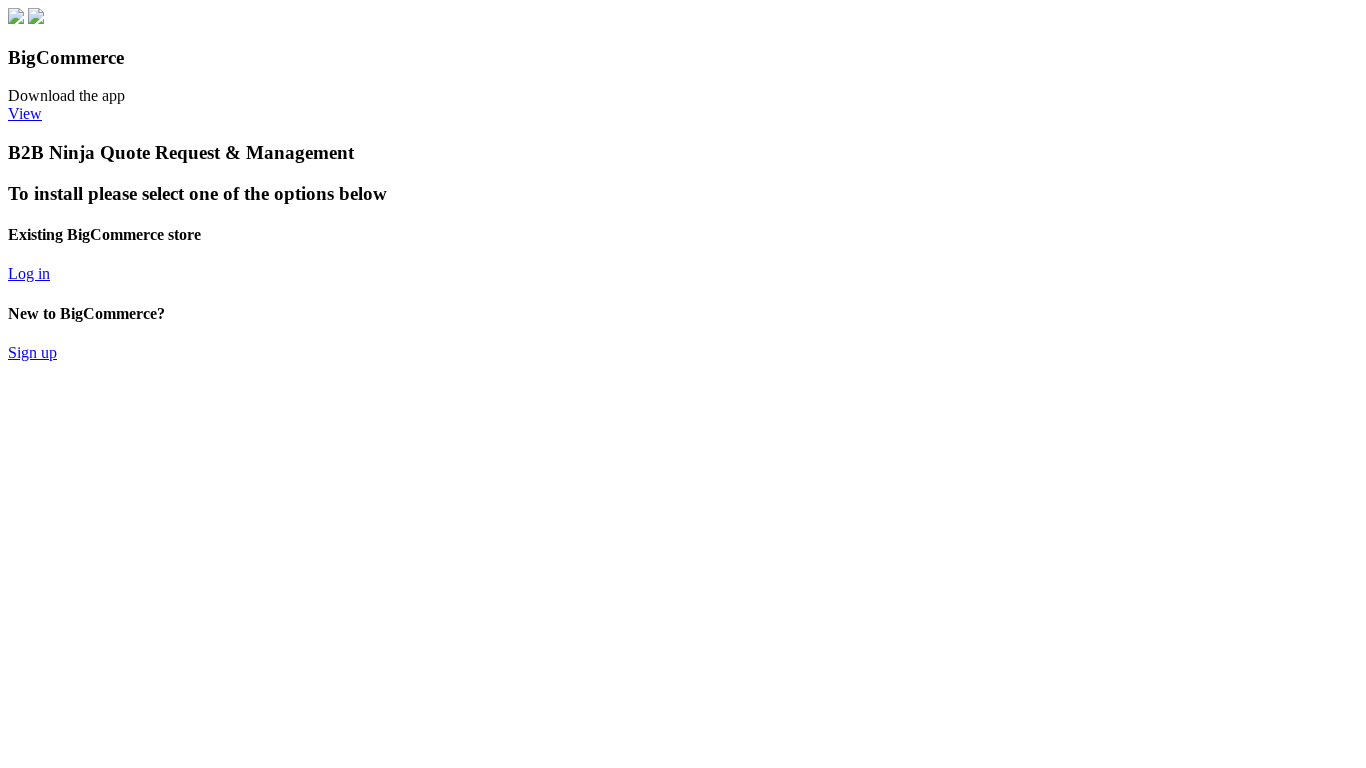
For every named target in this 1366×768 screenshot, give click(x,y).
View (25, 113)
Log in (29, 273)
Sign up (32, 352)
